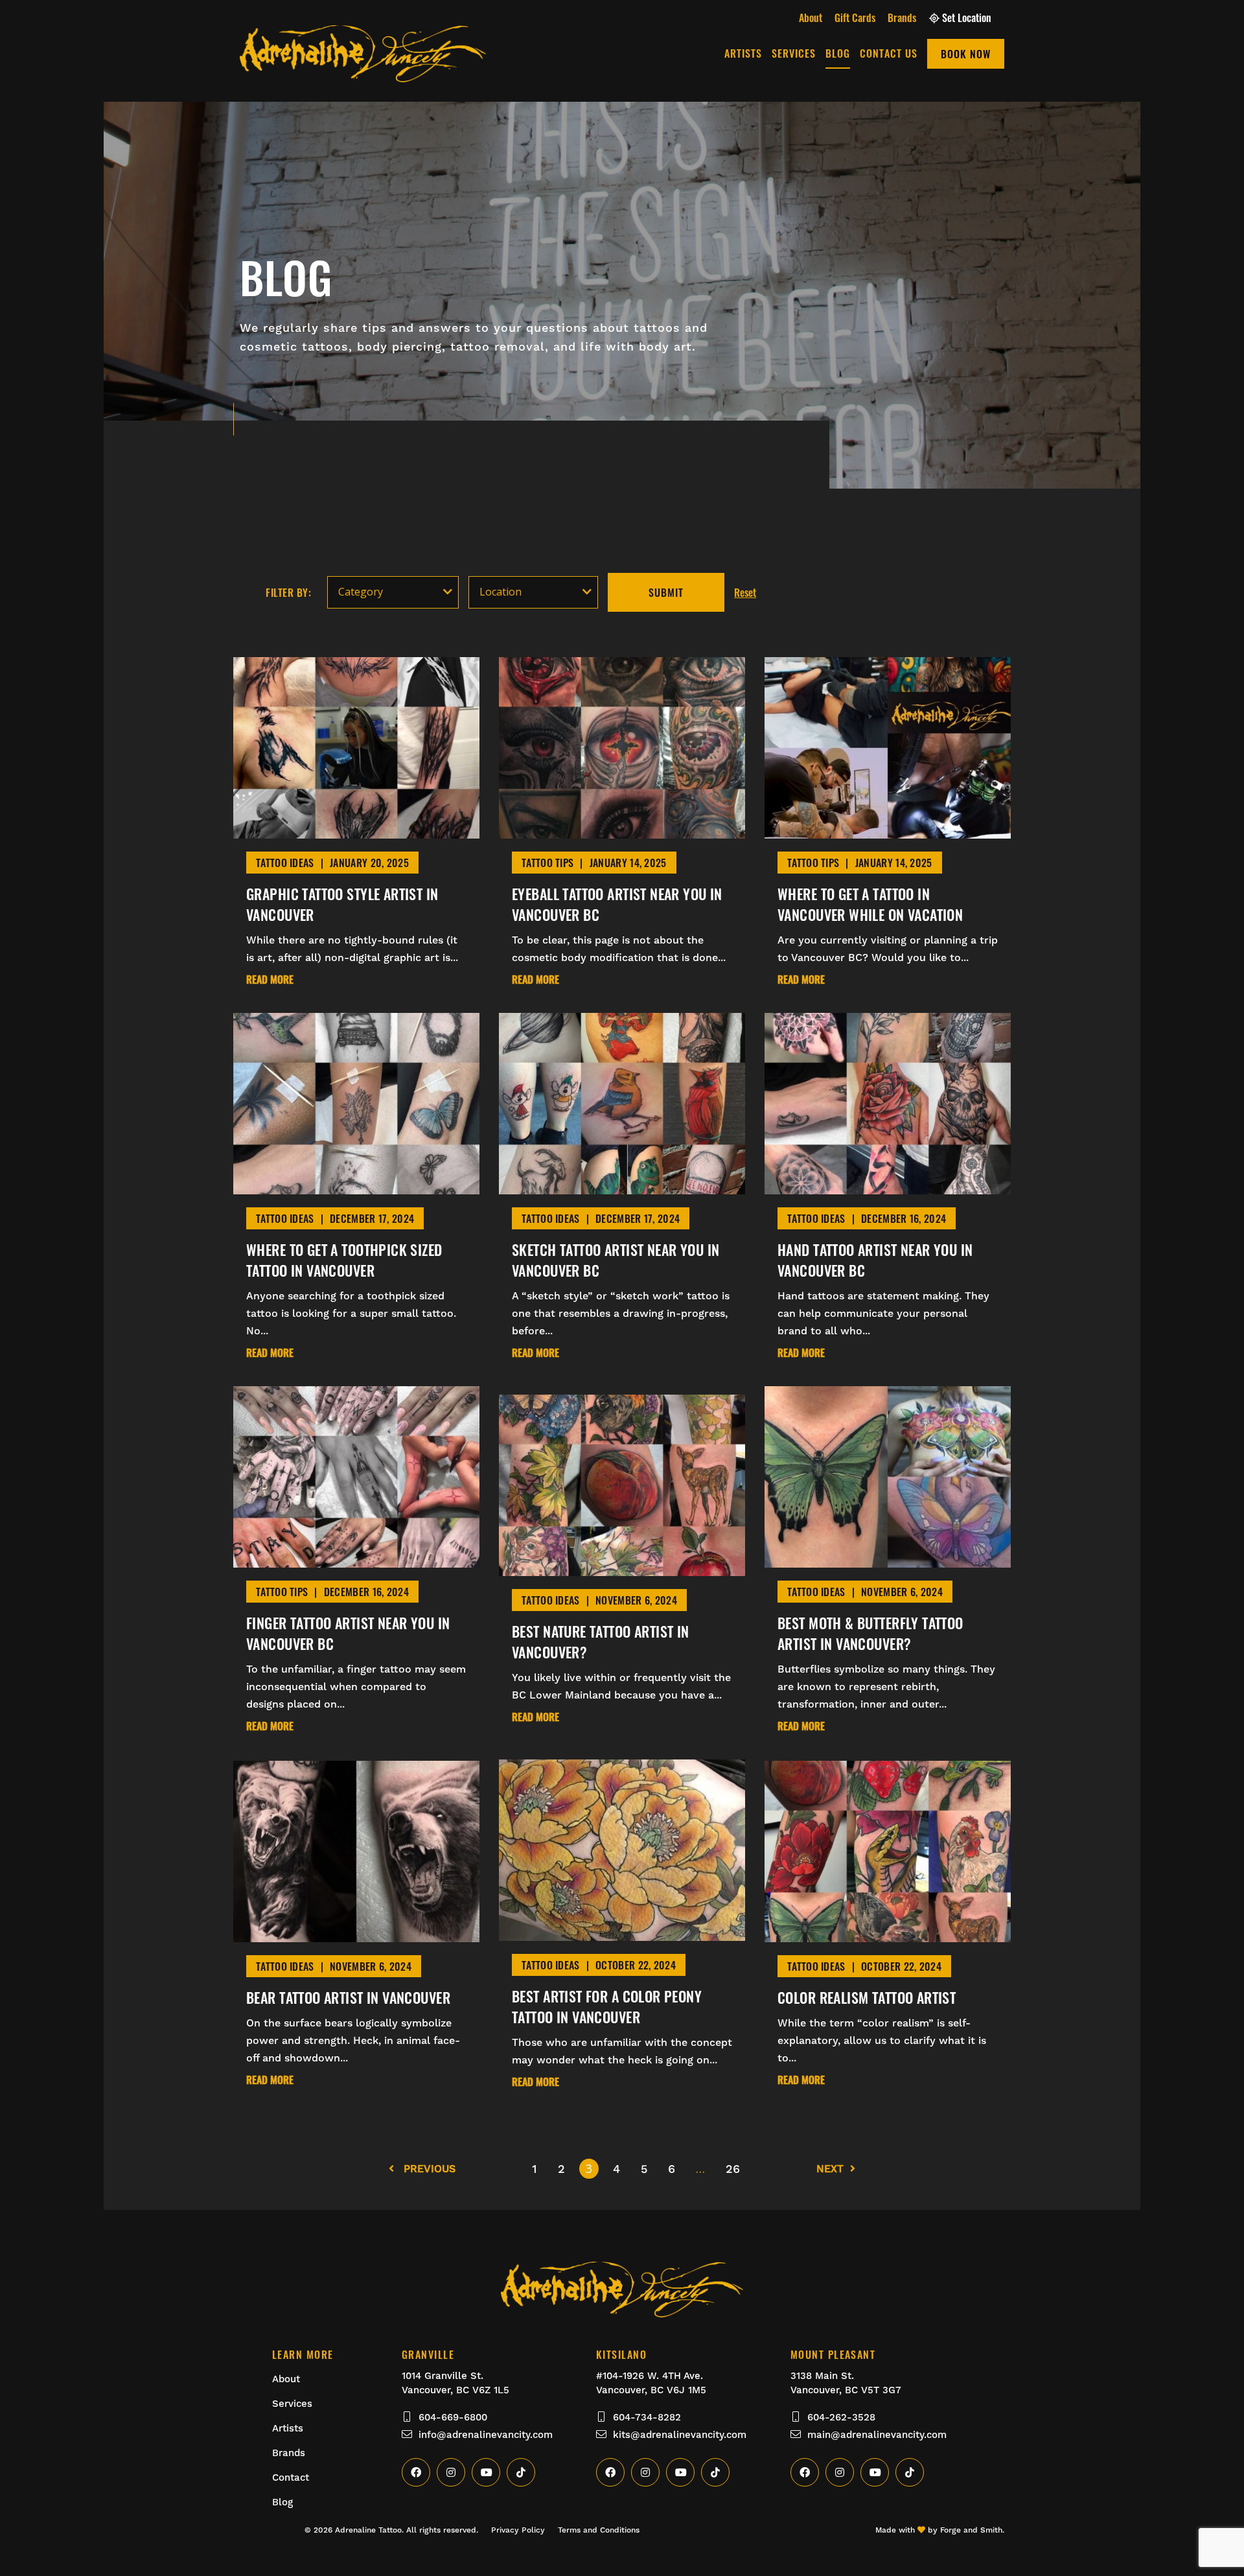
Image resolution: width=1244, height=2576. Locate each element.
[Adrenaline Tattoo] (363, 75)
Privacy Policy (518, 2530)
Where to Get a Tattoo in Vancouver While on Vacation (870, 904)
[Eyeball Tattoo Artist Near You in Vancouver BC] (622, 831)
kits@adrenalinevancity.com (680, 2435)
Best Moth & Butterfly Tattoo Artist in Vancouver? (870, 1633)
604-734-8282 (647, 2417)
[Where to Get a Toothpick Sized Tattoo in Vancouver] (356, 1187)
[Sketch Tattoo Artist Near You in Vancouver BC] (622, 1187)
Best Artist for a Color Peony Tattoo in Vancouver (607, 2006)
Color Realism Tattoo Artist (867, 1997)
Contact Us (889, 53)
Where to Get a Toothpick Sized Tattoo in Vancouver (344, 1260)
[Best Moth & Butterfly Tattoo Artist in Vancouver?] (888, 1560)
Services (794, 53)
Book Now (966, 54)
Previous (428, 2169)
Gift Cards (855, 17)
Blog (838, 53)
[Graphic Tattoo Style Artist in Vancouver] (356, 831)
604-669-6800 (453, 2417)
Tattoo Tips (547, 863)
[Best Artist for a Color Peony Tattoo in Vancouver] (622, 1933)
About (811, 17)
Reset (745, 592)
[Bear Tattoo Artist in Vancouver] (356, 1934)
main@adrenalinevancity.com (877, 2435)
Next (830, 2169)
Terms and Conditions (599, 2530)
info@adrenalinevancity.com (486, 2435)
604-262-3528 (841, 2417)
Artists (743, 53)
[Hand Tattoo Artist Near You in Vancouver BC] (888, 1187)
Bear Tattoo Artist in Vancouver (348, 1997)
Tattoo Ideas (285, 863)
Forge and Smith (971, 2530)
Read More (270, 980)
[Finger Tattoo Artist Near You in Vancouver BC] (356, 1560)
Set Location (967, 17)
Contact (291, 2477)
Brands (902, 17)
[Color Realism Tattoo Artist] (888, 1934)
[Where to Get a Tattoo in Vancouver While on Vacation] (888, 831)
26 (733, 2169)
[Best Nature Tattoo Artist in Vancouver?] (622, 1568)
